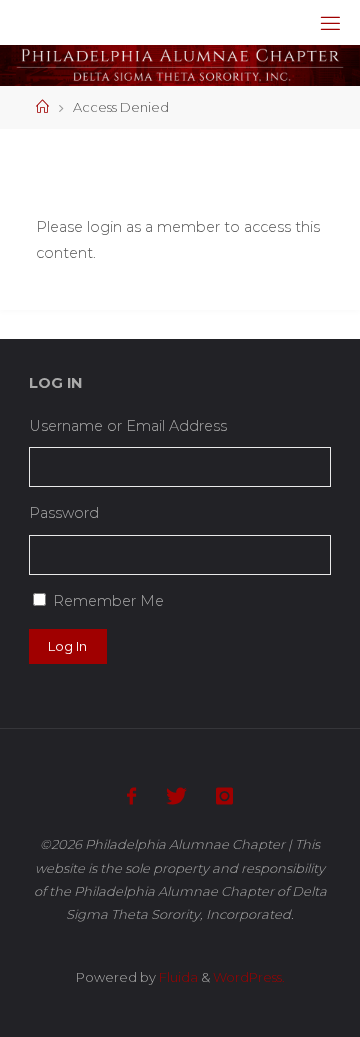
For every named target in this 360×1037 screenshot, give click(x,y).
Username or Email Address (128, 426)
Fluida (177, 977)
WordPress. (249, 977)
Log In (67, 646)
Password (64, 513)
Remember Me (108, 601)
